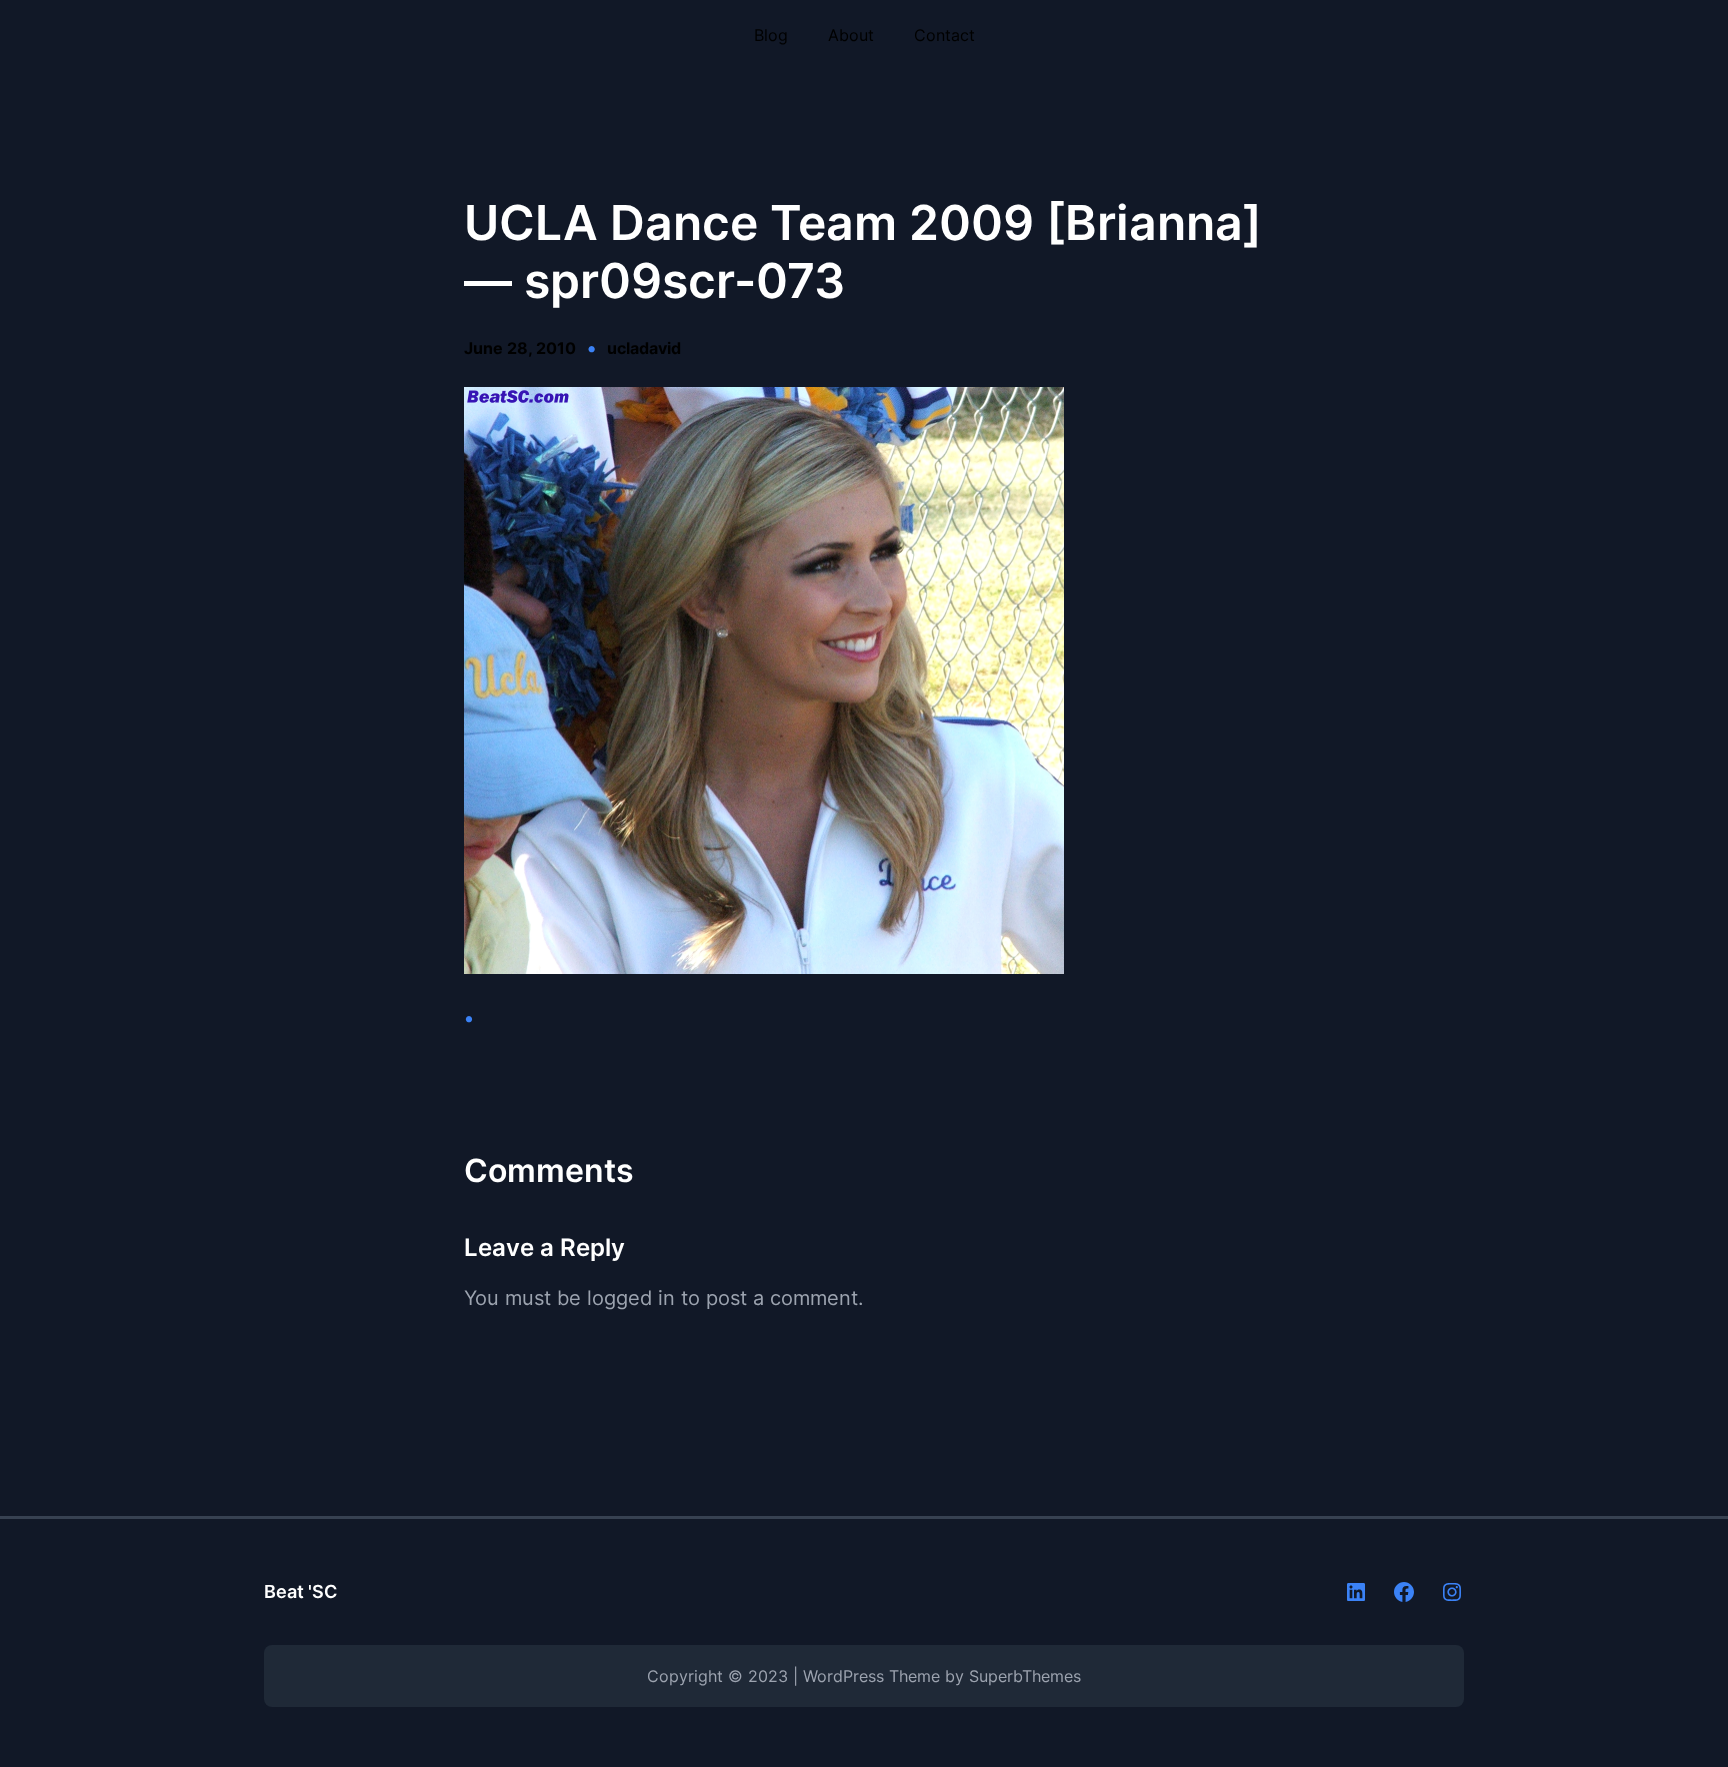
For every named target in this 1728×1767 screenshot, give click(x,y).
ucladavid (644, 348)
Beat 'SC (300, 1591)
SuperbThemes (1025, 1676)
